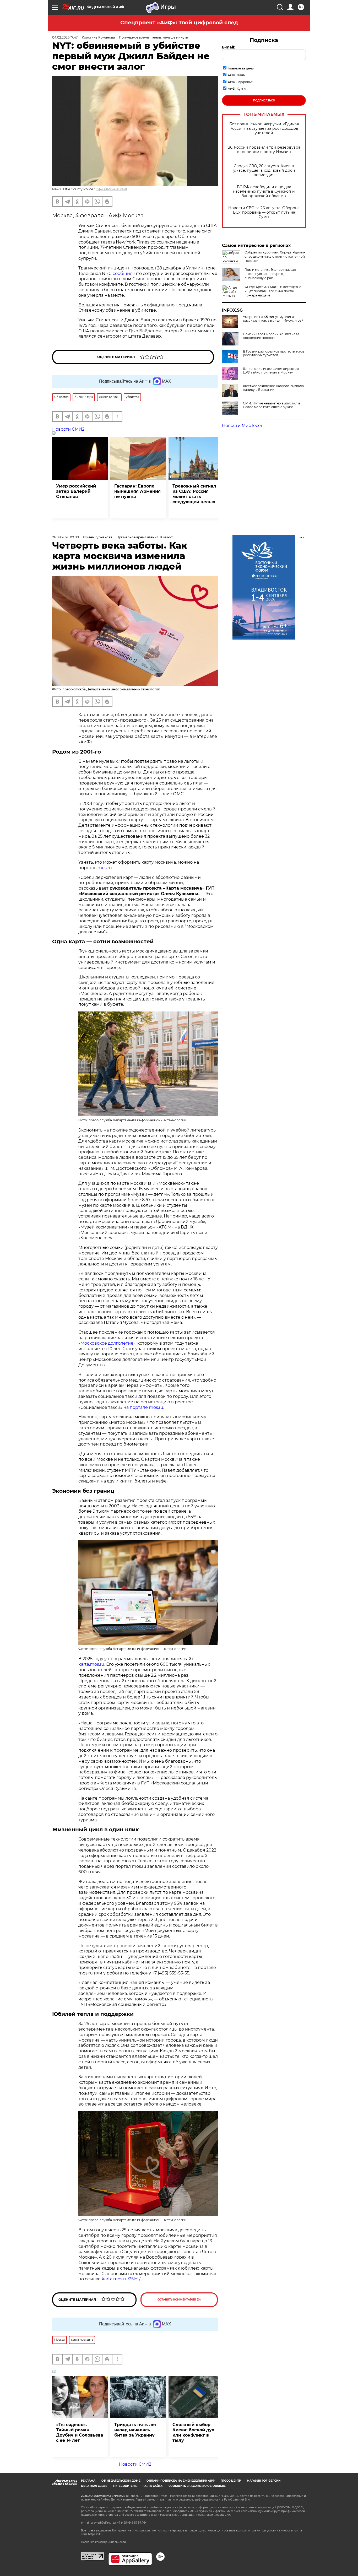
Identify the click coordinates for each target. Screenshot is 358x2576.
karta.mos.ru (91, 1664)
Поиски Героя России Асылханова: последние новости (272, 336)
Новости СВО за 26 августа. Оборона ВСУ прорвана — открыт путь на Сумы (264, 212)
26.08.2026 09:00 (66, 537)
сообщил (123, 274)
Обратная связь (94, 2486)
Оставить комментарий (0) (179, 2300)
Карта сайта (153, 2486)
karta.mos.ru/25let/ (121, 2279)
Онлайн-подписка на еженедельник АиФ (181, 2481)
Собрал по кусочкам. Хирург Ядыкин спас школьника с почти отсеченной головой (275, 256)
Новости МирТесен (243, 426)
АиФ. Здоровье (240, 82)
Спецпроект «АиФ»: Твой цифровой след (179, 23)
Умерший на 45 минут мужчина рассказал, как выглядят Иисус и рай (273, 319)
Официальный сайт (112, 189)
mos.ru (105, 868)
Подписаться (264, 101)
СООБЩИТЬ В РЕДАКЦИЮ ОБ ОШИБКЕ (197, 2486)
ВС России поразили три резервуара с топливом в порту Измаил (264, 150)
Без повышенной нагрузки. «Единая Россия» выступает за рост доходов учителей (264, 129)
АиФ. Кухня (237, 89)
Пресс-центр (231, 2481)
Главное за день (241, 68)
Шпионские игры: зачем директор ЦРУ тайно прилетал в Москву (271, 371)
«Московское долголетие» (107, 1343)
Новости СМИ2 (68, 429)
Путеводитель (125, 2486)
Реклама (88, 2481)
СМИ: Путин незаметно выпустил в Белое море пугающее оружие (272, 405)
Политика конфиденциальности (103, 2542)
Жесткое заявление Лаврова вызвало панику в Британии (273, 388)
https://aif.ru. (96, 2534)
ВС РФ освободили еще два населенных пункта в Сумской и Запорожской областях (264, 191)
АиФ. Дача (236, 75)
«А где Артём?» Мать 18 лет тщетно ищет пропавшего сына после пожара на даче (273, 291)
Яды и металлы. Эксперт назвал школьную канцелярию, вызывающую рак (270, 274)
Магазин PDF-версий (264, 2481)
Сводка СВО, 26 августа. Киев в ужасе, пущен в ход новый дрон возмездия (264, 171)
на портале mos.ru (143, 1407)
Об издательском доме (121, 2481)
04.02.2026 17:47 (65, 37)
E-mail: (229, 47)
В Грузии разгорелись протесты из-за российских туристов (274, 353)
